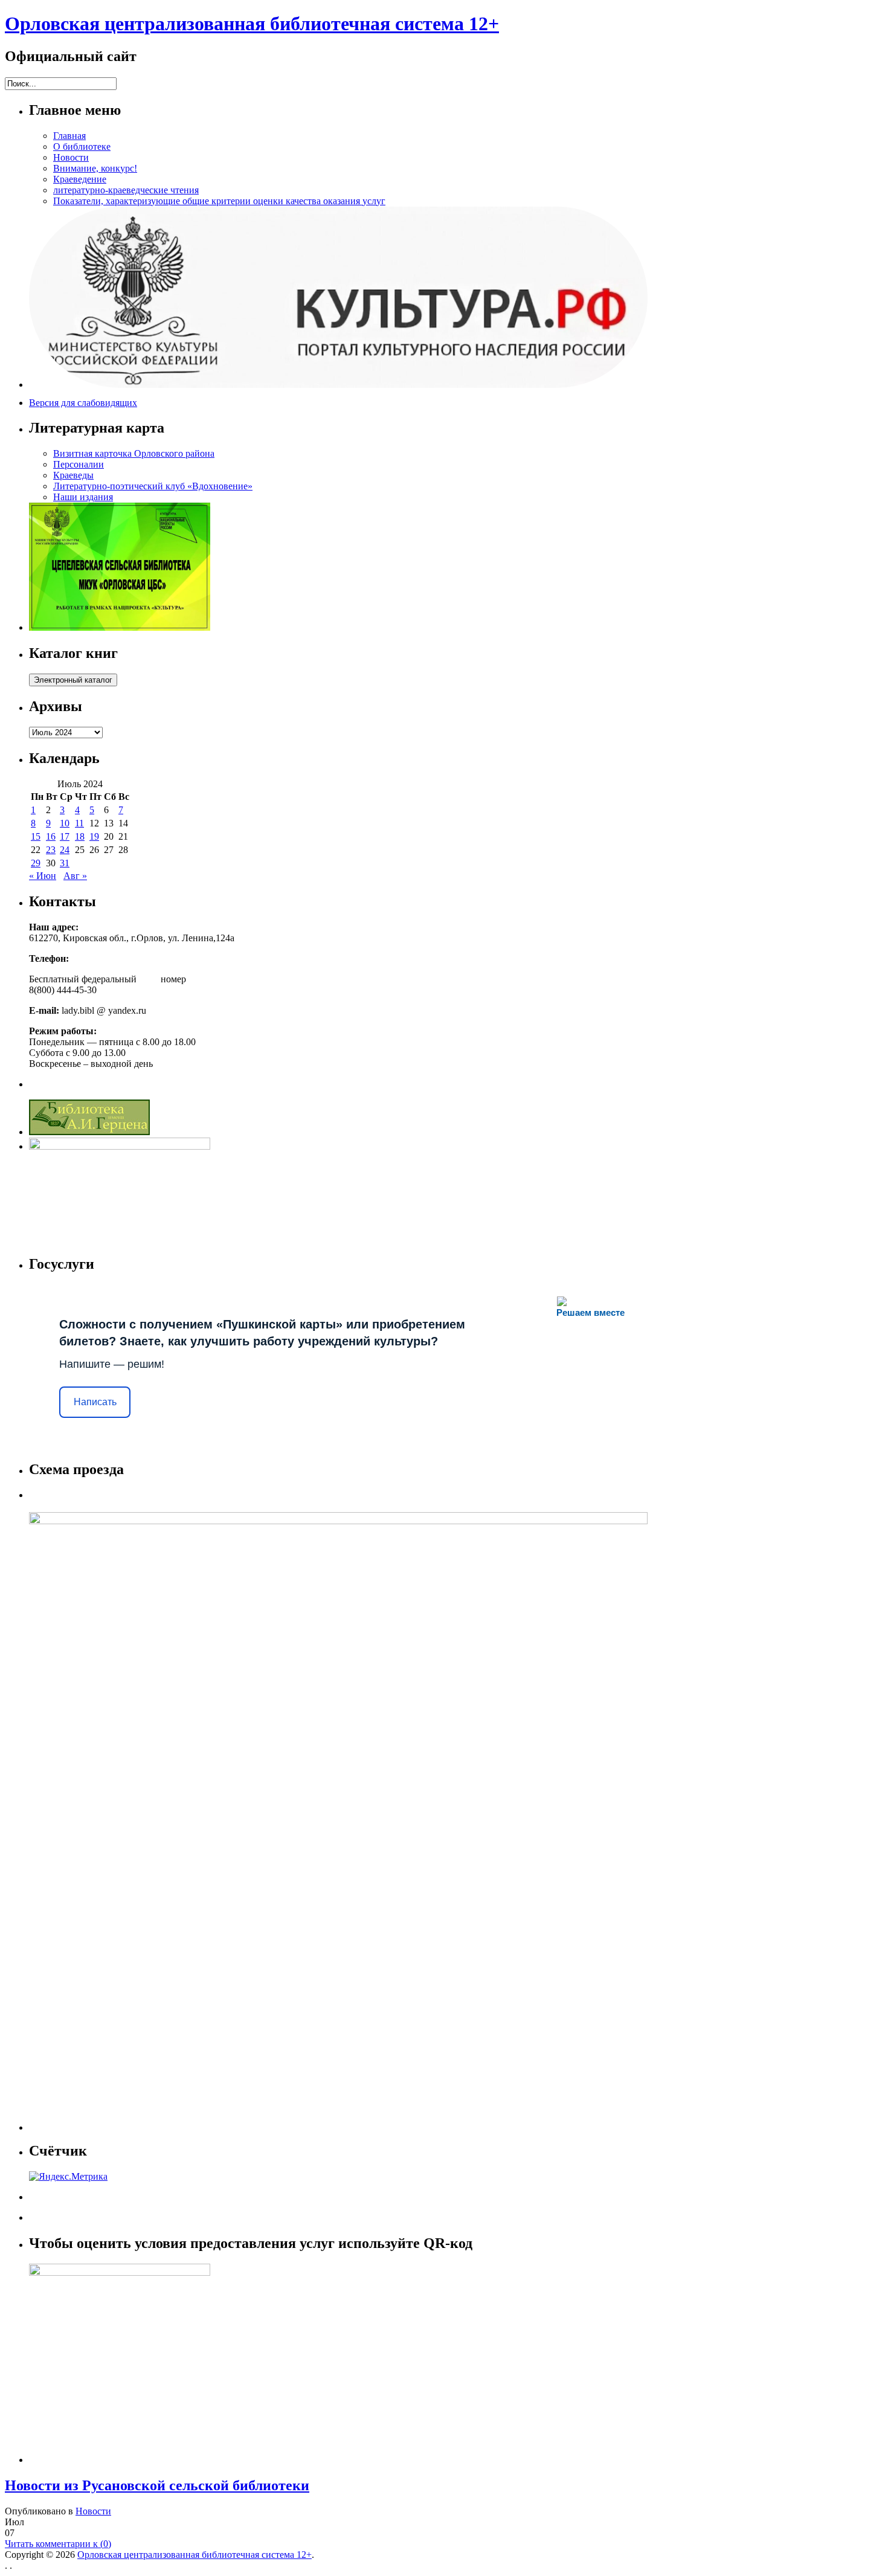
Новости (71, 157)
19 (94, 836)
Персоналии (79, 464)
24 (65, 850)
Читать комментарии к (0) (58, 2544)
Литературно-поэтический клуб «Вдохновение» (153, 486)
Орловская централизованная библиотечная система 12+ (252, 24)
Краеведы (73, 475)
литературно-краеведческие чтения (126, 190)
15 (36, 836)
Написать (95, 1402)
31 (65, 863)
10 (65, 823)
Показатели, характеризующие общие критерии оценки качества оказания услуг (219, 201)
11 (79, 823)
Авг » (75, 876)
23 (51, 850)
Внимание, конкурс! (95, 168)
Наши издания (83, 497)
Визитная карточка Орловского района (134, 453)
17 (65, 836)
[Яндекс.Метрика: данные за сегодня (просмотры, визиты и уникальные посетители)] (68, 2177)
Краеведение (80, 179)
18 (80, 836)
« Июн (43, 876)
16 (51, 836)
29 (36, 863)
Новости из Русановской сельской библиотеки (157, 2485)
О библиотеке (82, 147)
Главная (69, 136)
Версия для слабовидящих (83, 403)
